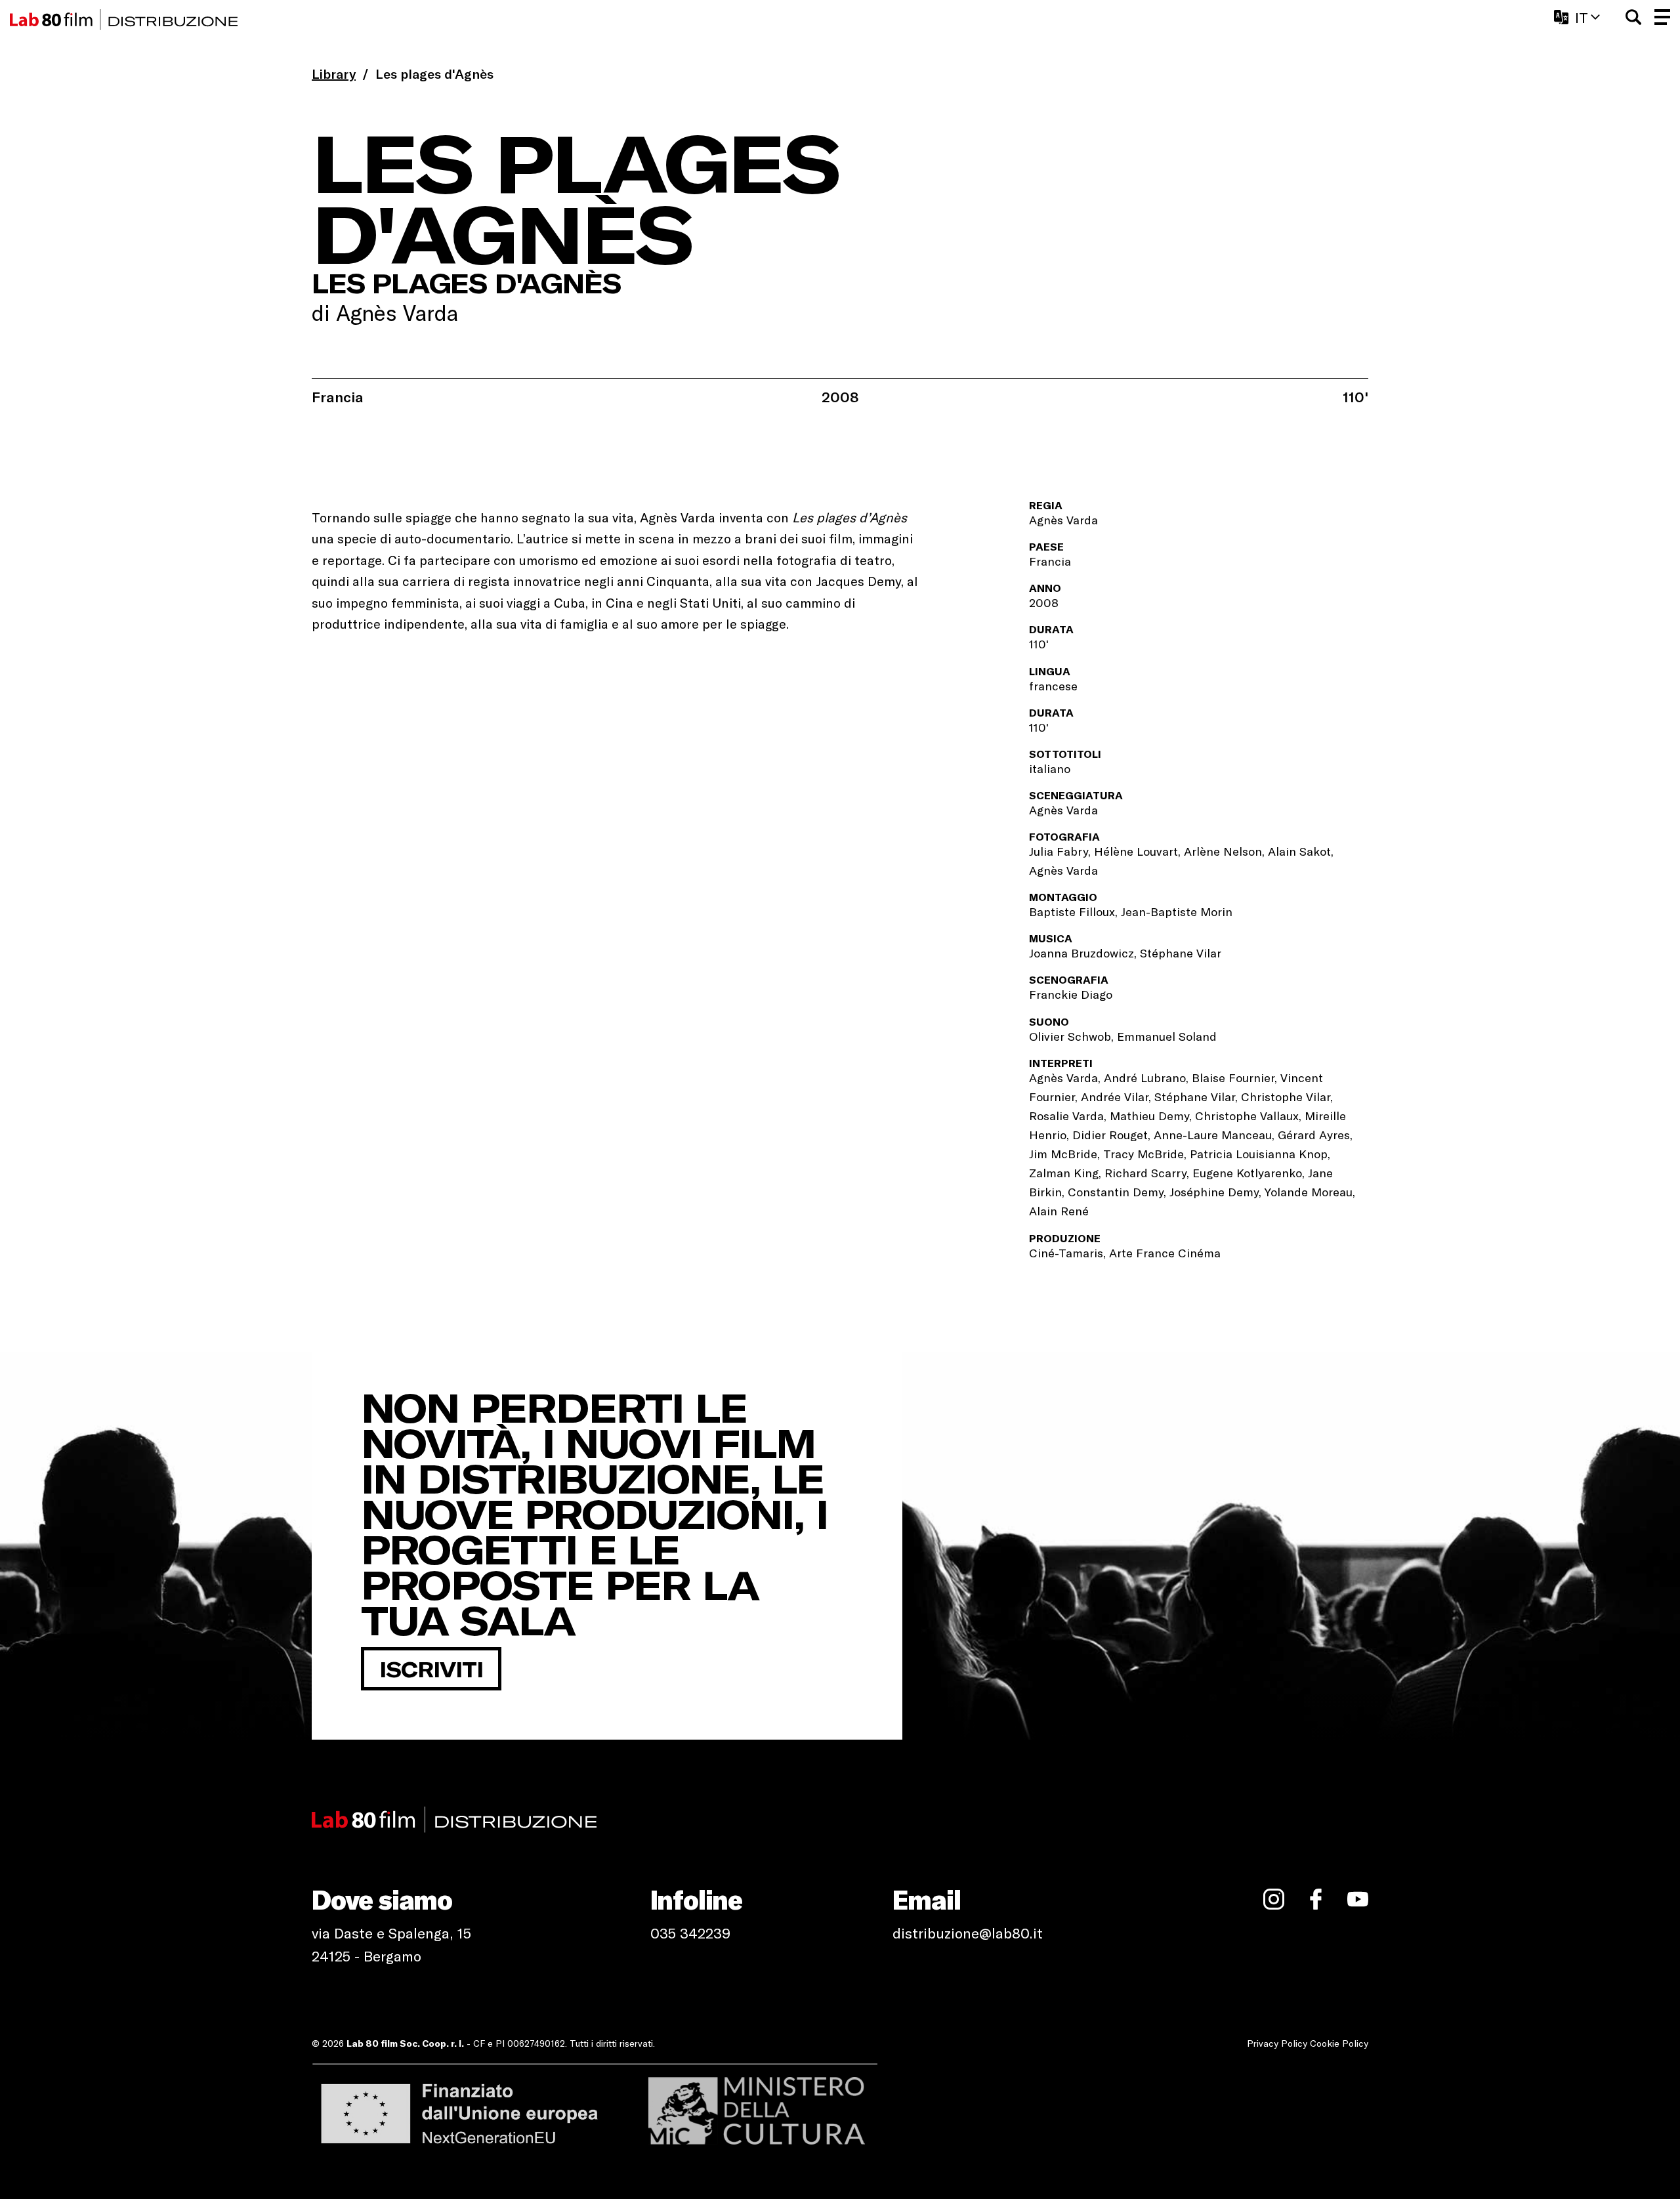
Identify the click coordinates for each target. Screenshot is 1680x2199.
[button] (1633, 17)
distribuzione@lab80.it (968, 1933)
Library (334, 73)
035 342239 (690, 1933)
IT (1582, 17)
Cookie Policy (1339, 2043)
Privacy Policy (1277, 2043)
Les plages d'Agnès (434, 73)
